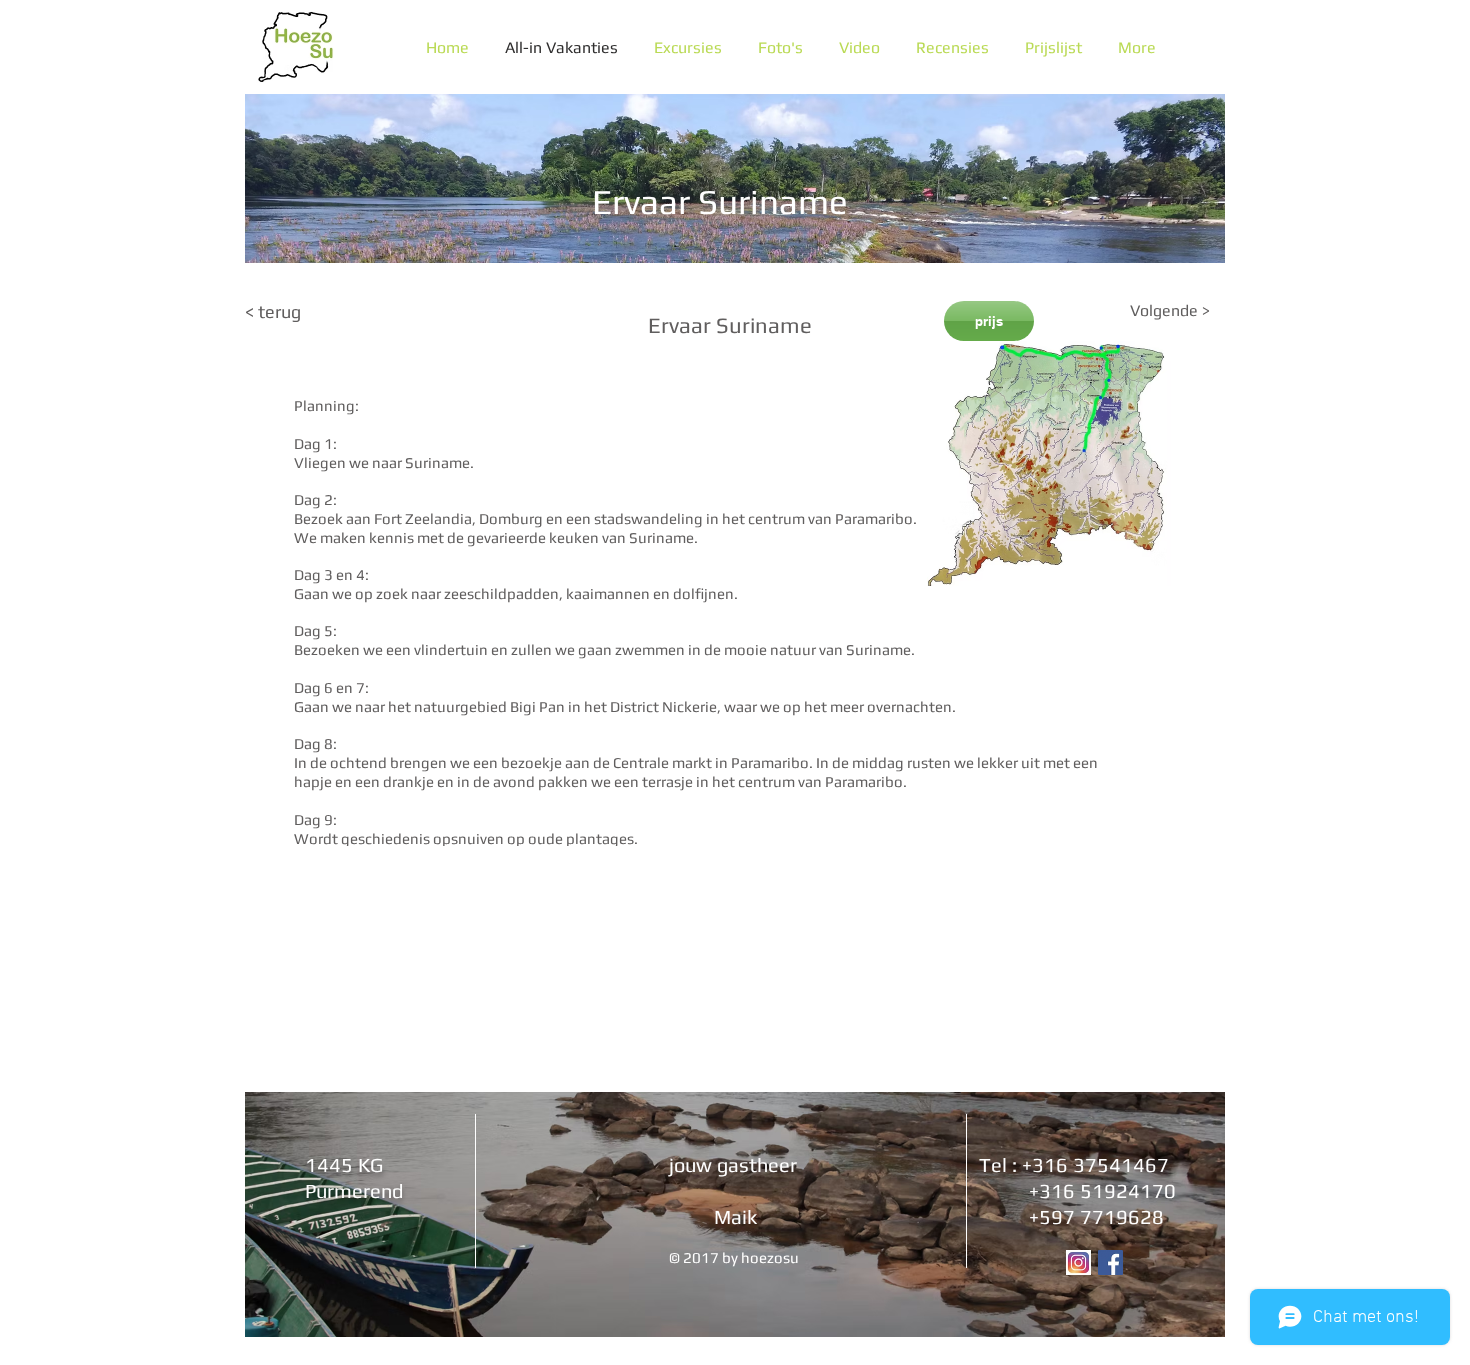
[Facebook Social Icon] (1110, 1262)
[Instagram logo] (1078, 1262)
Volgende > (1170, 310)
